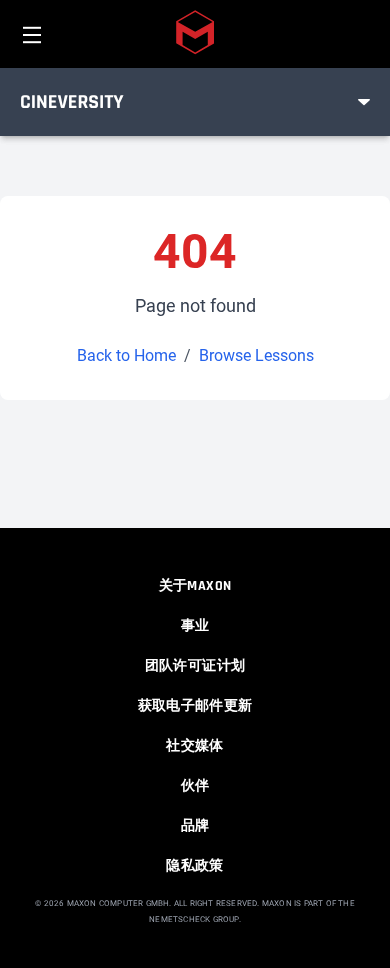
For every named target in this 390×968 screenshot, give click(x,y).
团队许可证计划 (195, 666)
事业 (195, 626)
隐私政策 (194, 866)
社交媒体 (194, 746)
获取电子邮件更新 (195, 706)
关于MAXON (195, 586)
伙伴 (195, 786)
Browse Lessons (256, 355)
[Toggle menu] (364, 102)
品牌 (195, 826)
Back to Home (126, 355)
